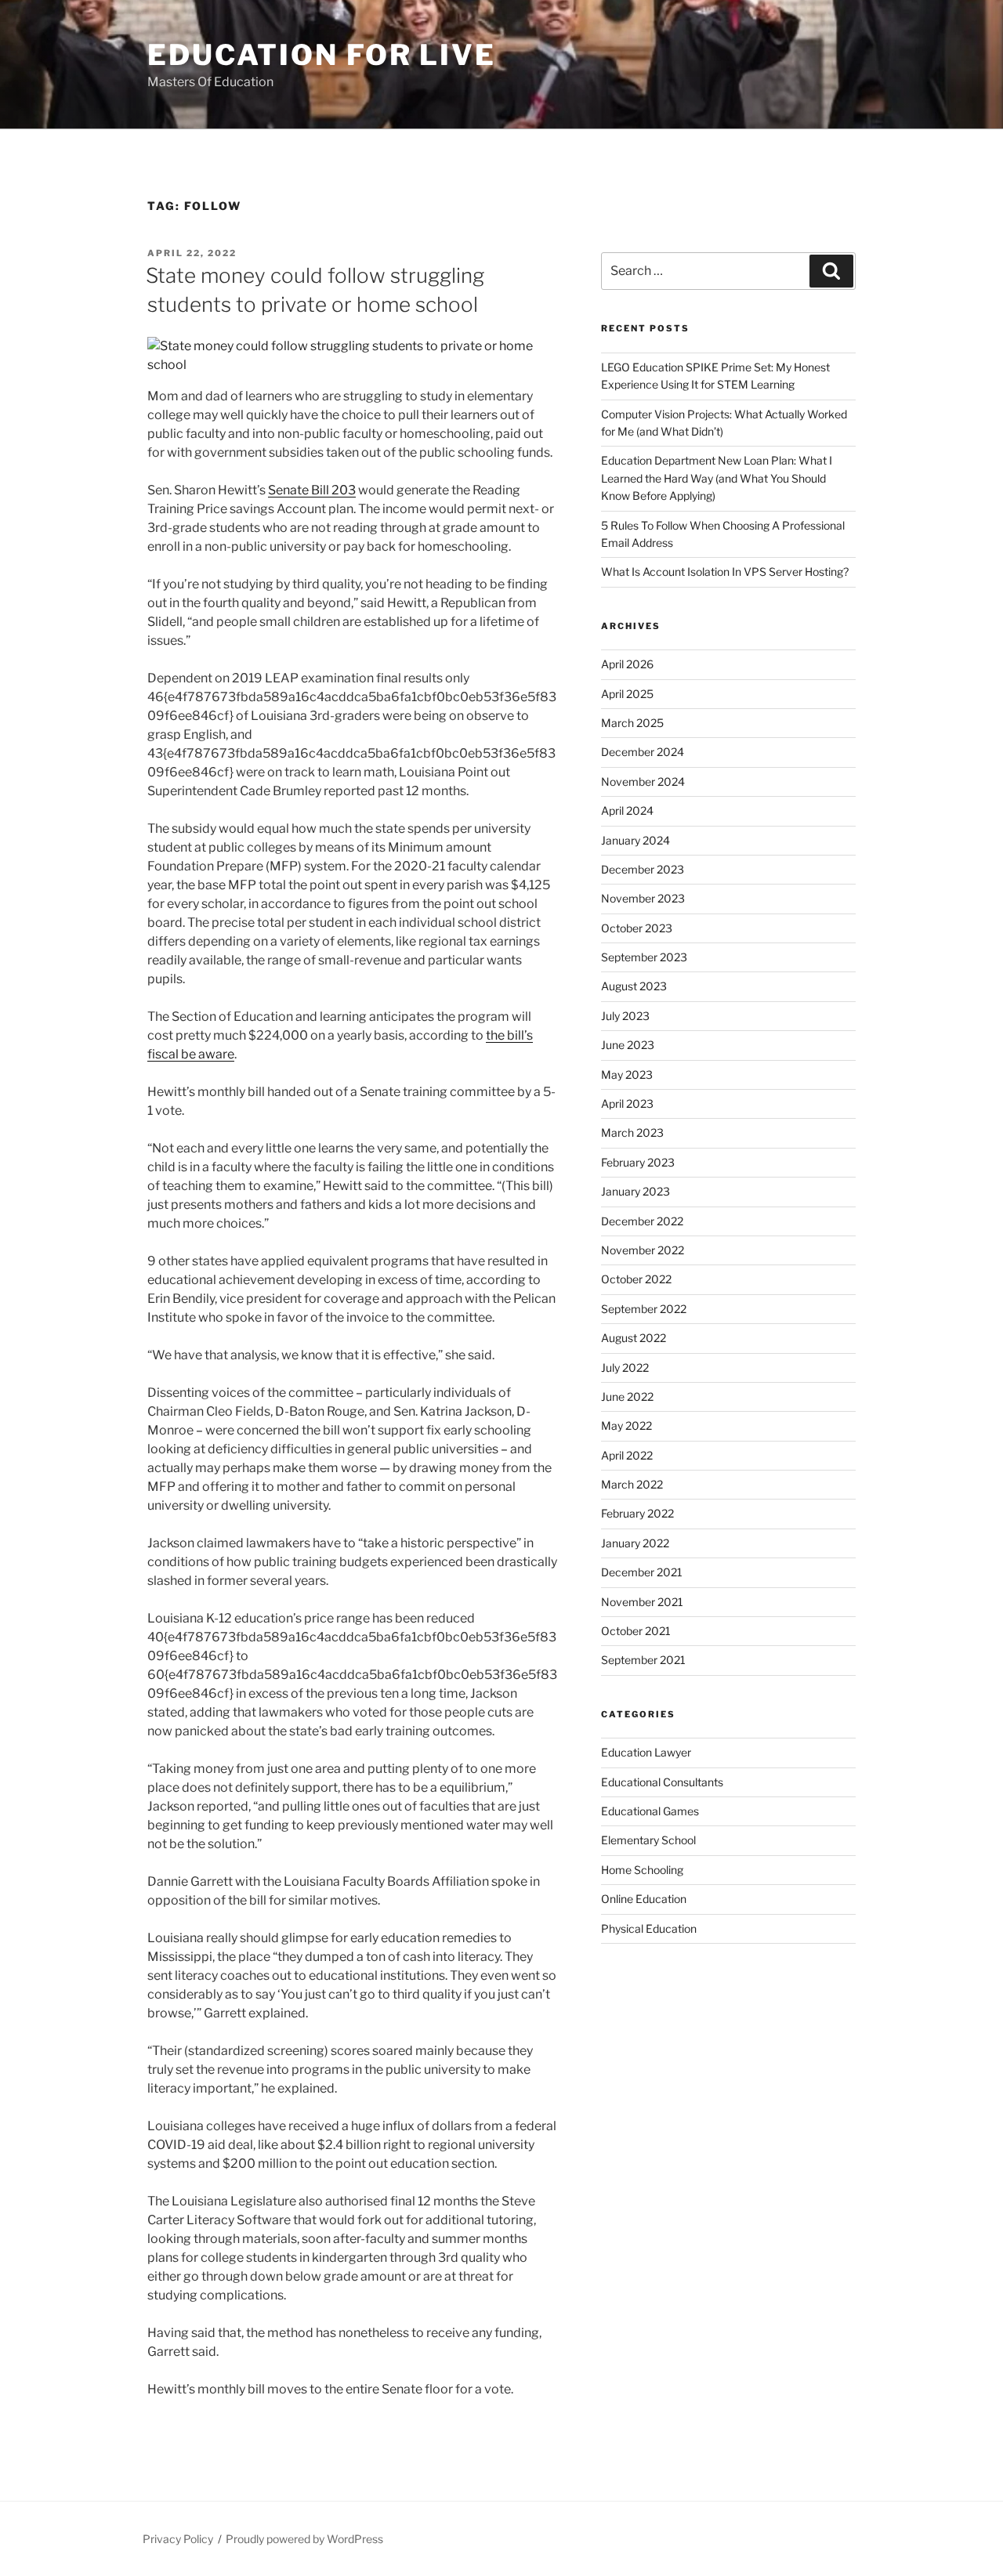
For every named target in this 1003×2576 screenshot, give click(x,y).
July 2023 (625, 1016)
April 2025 (627, 694)
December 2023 (643, 869)
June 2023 (628, 1045)
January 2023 (635, 1191)
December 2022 (642, 1221)
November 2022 (643, 1250)
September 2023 (644, 957)
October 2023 (637, 928)
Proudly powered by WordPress (304, 2539)
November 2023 (643, 898)
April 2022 (627, 1455)
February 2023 (638, 1162)
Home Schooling (642, 1870)
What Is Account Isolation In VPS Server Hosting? (725, 572)
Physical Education (649, 1928)
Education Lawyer (646, 1752)
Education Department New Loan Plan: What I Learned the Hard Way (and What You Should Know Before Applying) (717, 478)
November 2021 (642, 1602)
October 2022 (636, 1279)
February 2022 (637, 1513)
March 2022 (632, 1484)
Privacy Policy (178, 2539)
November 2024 (643, 781)
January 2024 (635, 840)
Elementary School (648, 1840)
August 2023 (634, 986)
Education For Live (322, 55)
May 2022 (626, 1425)
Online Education (644, 1899)
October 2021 (636, 1631)
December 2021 (642, 1572)
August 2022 (634, 1338)
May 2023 (627, 1075)
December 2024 (643, 752)
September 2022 (644, 1309)
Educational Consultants (662, 1782)
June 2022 (627, 1397)
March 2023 (632, 1132)
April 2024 (627, 810)
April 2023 (627, 1103)
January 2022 (635, 1543)
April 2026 (627, 664)
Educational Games (650, 1811)
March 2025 (632, 723)
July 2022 (625, 1368)
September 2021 (643, 1660)
